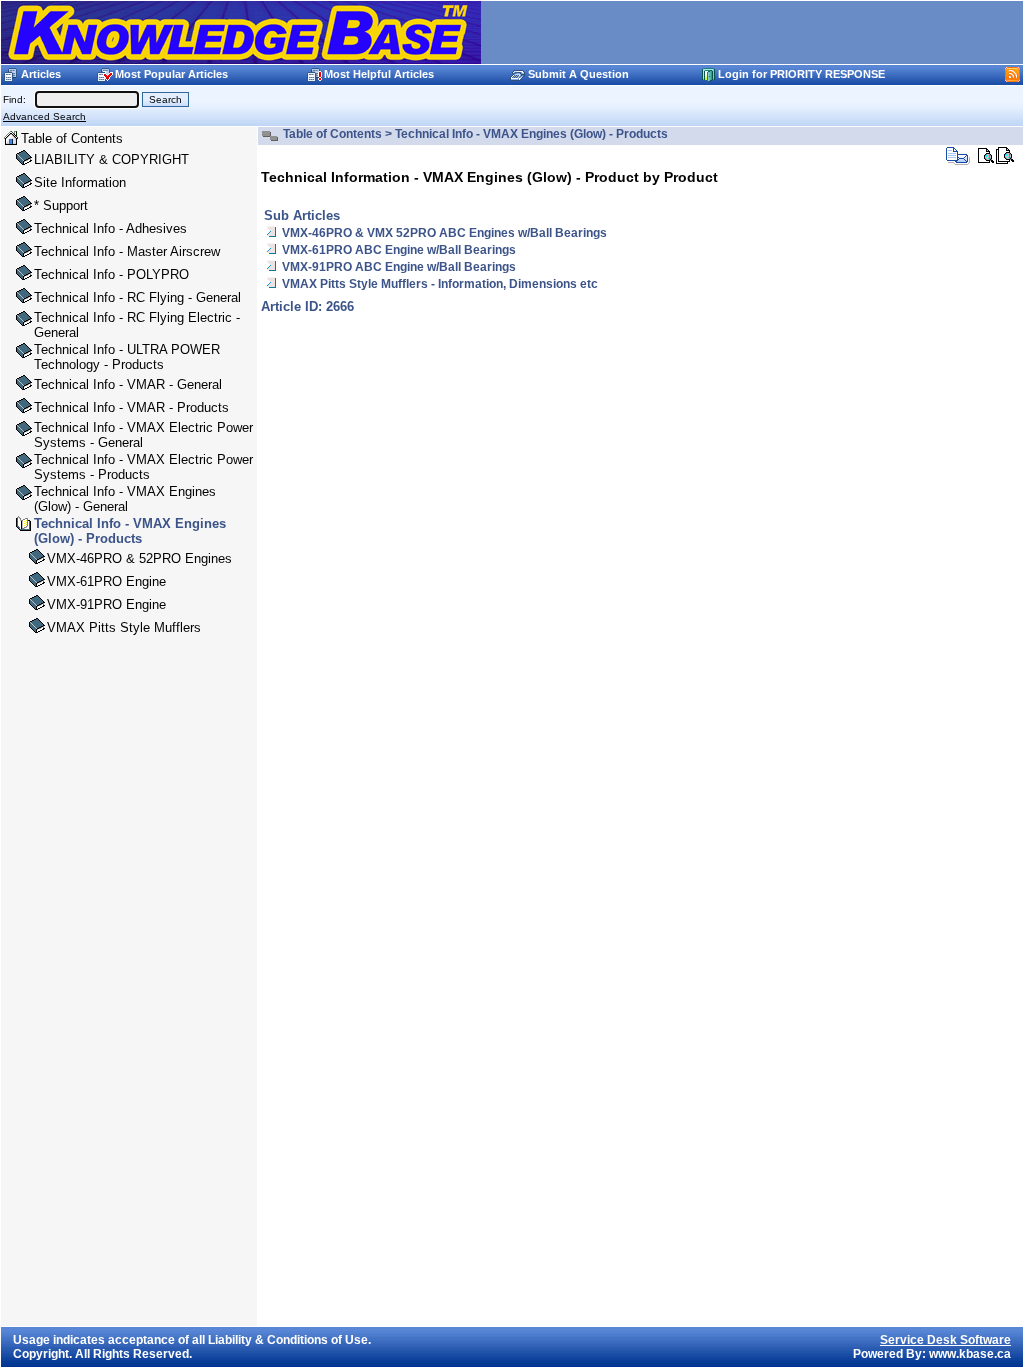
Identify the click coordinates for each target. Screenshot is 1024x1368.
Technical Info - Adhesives (110, 228)
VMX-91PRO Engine (106, 604)
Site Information (80, 182)
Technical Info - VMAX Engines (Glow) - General (125, 499)
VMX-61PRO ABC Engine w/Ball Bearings (399, 250)
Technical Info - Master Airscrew (127, 251)
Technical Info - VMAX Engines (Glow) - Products (130, 531)
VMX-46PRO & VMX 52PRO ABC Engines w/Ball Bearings (444, 233)
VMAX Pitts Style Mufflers (124, 627)
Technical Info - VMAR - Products (131, 407)
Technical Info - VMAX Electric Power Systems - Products (143, 467)
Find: (17, 99)
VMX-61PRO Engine (106, 581)
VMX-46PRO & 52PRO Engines (139, 558)
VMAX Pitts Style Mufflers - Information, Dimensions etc (440, 284)
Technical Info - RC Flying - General (137, 297)
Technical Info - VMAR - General (128, 384)
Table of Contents (72, 138)
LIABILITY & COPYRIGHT (111, 159)
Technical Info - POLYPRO (111, 274)
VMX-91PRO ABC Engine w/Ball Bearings (399, 267)
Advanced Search (44, 116)
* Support (61, 205)
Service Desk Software (945, 1340)
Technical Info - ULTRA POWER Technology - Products (127, 357)
